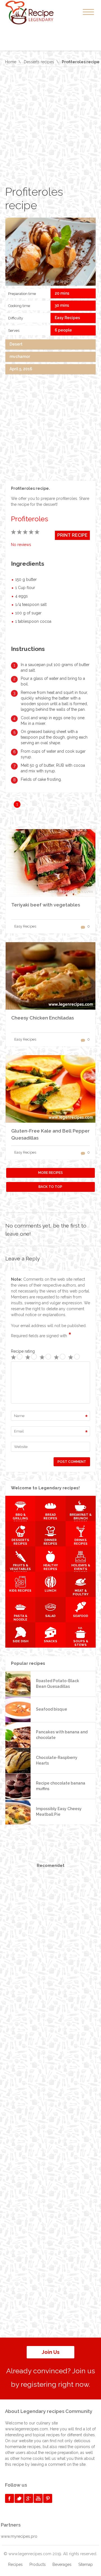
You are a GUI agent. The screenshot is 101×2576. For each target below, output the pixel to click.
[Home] (36, 13)
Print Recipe (72, 535)
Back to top (50, 1187)
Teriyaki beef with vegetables (46, 905)
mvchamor (20, 357)
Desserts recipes (39, 62)
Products (38, 2564)
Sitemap (86, 2564)
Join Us (51, 2352)
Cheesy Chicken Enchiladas (43, 1018)
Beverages (62, 2564)
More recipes (50, 1173)
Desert (16, 344)
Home (11, 62)
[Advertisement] (50, 126)
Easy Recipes (67, 318)
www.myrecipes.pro (19, 2536)
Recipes (15, 2564)
